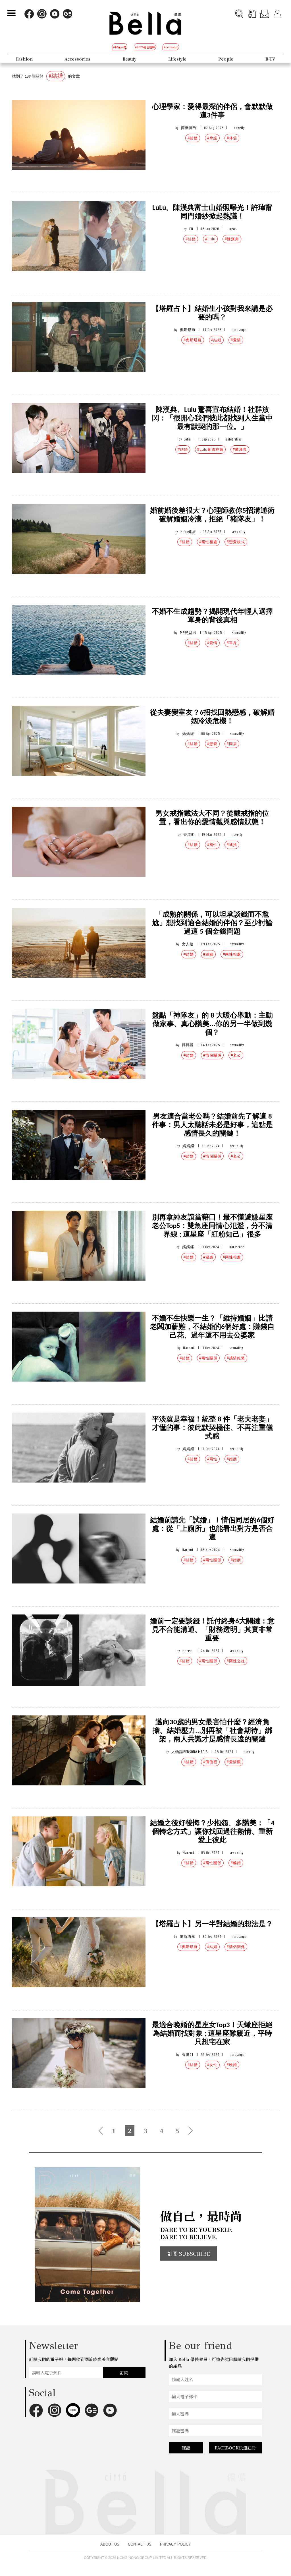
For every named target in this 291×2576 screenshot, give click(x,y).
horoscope (239, 330)
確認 (186, 2448)
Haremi (189, 1348)
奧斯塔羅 (188, 330)
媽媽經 (188, 734)
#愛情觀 (234, 1762)
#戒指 (232, 845)
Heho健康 (188, 532)
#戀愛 (212, 744)
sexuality (239, 532)
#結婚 (193, 138)
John (188, 439)
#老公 (236, 1055)
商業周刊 (189, 128)
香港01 (189, 835)
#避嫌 (208, 1257)
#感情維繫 (236, 1358)
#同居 (232, 744)
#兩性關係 (208, 1358)
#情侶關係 (212, 1055)
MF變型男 (188, 633)
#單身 (232, 643)
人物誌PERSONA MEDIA (190, 1752)
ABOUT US (110, 2544)
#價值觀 (210, 1762)
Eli (191, 229)
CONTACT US (140, 2544)
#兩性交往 (236, 1661)
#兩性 (212, 845)
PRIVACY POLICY (175, 2544)
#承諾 (212, 138)
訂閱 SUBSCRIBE (189, 2254)
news (233, 229)
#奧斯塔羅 (193, 340)
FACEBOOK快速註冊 (235, 2448)
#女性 (212, 2065)
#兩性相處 (208, 542)
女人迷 (188, 944)
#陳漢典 (232, 239)
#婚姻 (208, 954)
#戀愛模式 (236, 542)
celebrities (234, 439)
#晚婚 (232, 2065)
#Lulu (210, 239)
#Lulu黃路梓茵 (210, 449)
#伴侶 (232, 138)
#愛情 (236, 340)
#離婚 (236, 1863)
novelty (239, 128)
